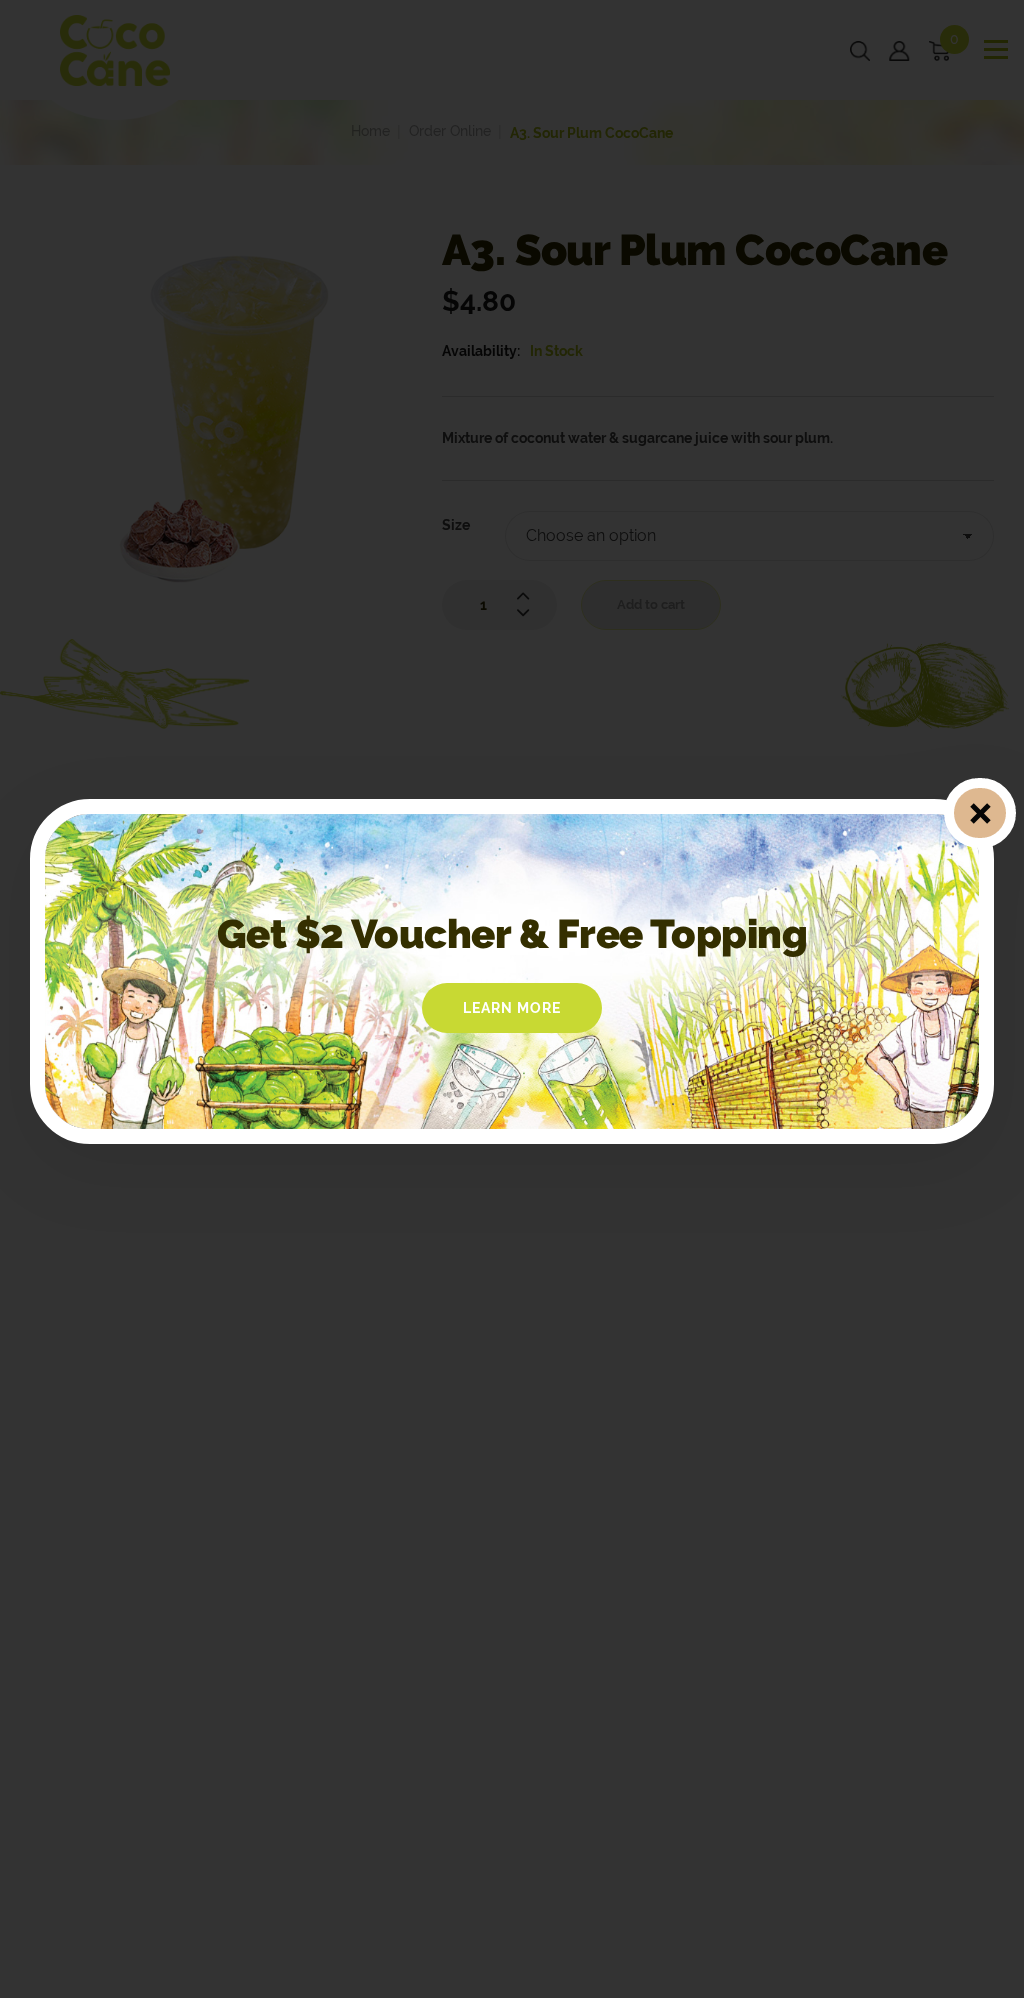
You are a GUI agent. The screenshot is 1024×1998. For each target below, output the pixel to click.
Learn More (512, 1008)
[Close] (979, 813)
